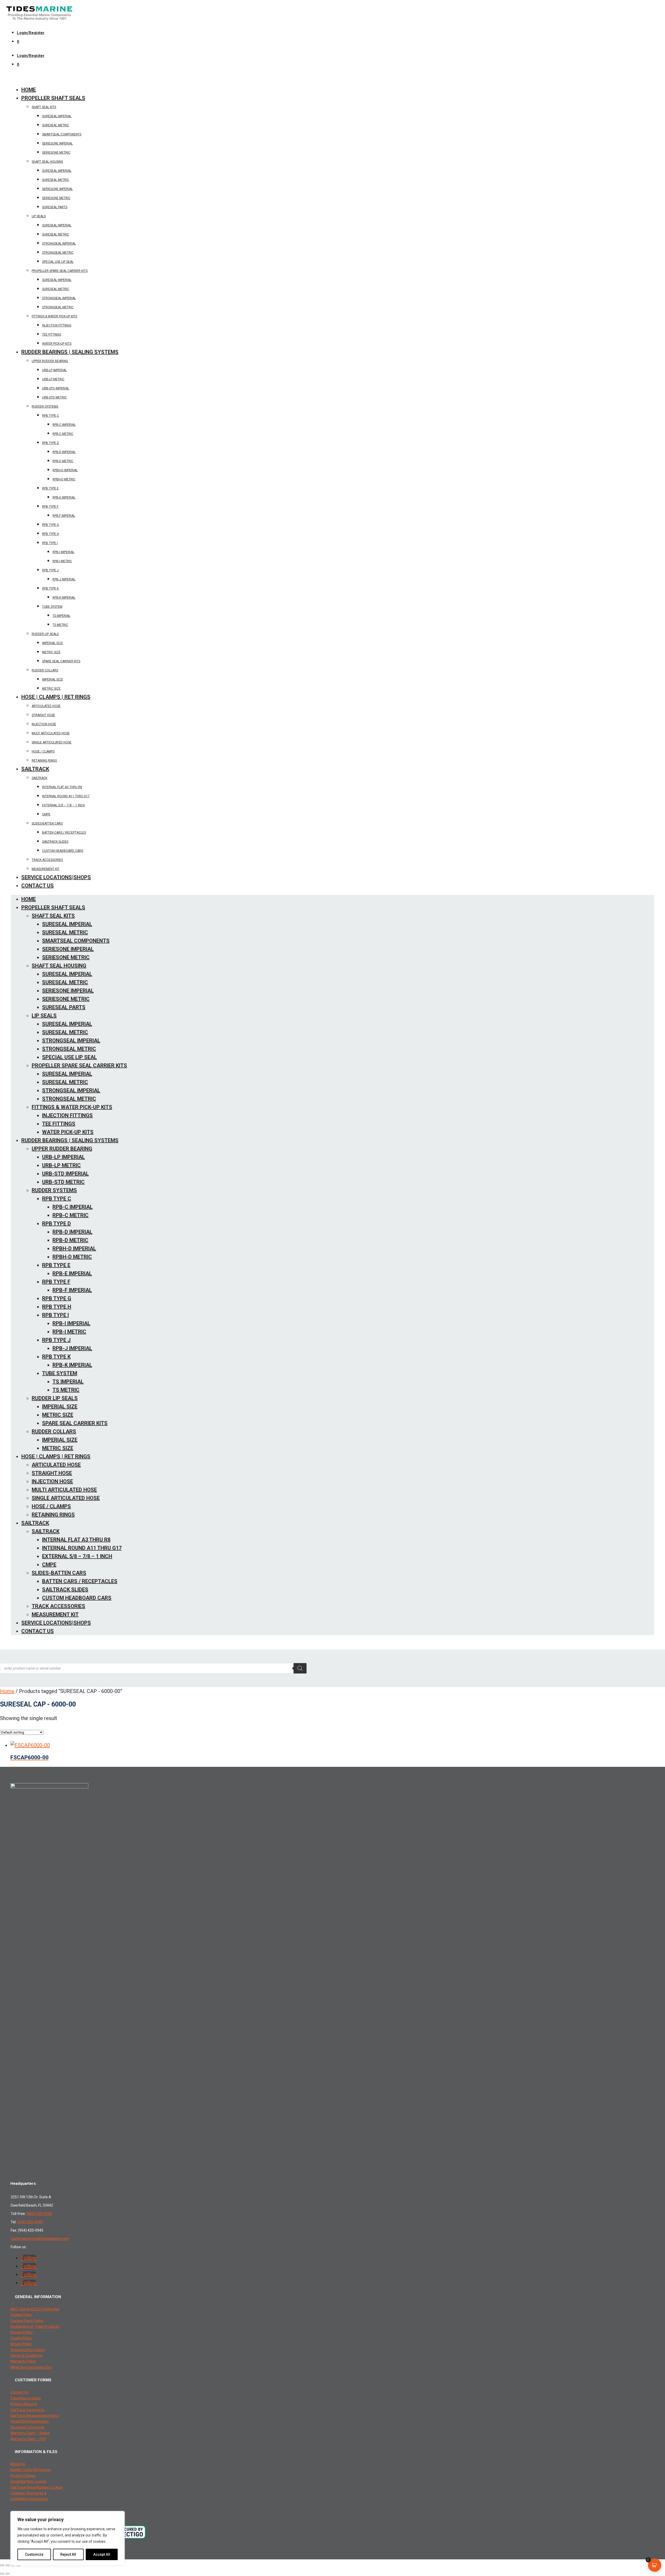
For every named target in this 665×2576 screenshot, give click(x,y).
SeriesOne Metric (56, 198)
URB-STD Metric (54, 397)
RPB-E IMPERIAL (64, 498)
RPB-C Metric (63, 434)
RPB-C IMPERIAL (64, 425)
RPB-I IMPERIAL (63, 552)
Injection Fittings (57, 325)
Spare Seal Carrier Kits (61, 661)
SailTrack (35, 769)
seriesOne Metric (56, 153)
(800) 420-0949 (39, 2214)
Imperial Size (52, 643)
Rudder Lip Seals (45, 634)
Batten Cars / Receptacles (64, 833)
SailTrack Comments (28, 2410)
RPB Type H (51, 534)
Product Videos (23, 2476)
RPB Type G (51, 525)
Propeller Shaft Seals (53, 98)
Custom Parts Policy (27, 2321)
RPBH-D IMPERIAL (65, 470)
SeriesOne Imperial (57, 189)
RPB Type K (50, 589)
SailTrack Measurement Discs (35, 2416)
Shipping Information (28, 2350)
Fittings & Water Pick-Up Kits (54, 316)
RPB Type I (50, 543)
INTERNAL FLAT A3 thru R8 (62, 787)
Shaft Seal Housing (47, 162)
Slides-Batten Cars (47, 823)
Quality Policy (21, 2338)
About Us (18, 2464)
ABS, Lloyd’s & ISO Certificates (35, 2309)
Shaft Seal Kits (44, 107)
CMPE (46, 814)
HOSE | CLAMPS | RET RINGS (56, 697)
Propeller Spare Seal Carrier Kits (60, 271)
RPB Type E (50, 488)
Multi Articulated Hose (51, 733)
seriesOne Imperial (57, 143)
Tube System (52, 607)
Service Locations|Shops (56, 877)
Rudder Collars (45, 670)
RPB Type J (50, 570)
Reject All (68, 2554)
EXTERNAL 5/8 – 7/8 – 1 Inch (64, 805)
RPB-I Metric (62, 561)
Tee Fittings (52, 335)
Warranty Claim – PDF (28, 2439)
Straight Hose (43, 715)
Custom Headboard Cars (63, 851)
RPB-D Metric (63, 461)
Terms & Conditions (26, 2356)
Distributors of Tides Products (35, 2326)
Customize (34, 2554)
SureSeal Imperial (57, 116)
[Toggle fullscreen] (8, 2565)
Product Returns (24, 2404)
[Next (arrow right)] (8, 2574)
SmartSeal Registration (30, 2421)
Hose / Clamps (43, 751)
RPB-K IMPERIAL (64, 598)
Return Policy (21, 2344)
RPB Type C (51, 416)
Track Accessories (47, 860)
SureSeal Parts (55, 207)
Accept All (102, 2554)
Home (29, 90)
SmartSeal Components (62, 134)
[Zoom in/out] (2, 2565)
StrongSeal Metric (58, 253)
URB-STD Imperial (56, 388)
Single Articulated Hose (52, 742)
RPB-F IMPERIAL (64, 516)
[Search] (300, 1668)
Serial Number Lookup (28, 2481)
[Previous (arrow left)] (2, 2574)
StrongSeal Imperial (59, 244)
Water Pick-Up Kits (57, 344)
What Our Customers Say (31, 2367)
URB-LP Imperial (54, 370)
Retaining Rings (44, 761)
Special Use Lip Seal (58, 262)
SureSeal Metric (56, 125)
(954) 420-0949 (30, 2222)
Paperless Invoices (26, 2398)
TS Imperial (61, 616)
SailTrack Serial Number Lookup (36, 2487)
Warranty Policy (23, 2361)
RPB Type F (50, 507)
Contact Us (38, 886)
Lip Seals (39, 216)
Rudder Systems (45, 407)
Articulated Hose (46, 706)
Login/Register (31, 33)
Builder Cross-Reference (31, 2470)
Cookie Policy (21, 2315)
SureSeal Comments (28, 2427)
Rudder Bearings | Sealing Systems (70, 352)
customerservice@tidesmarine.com (40, 2239)
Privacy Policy (22, 2332)
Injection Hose (44, 724)
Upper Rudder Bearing (50, 361)
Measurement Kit (46, 869)
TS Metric (60, 625)
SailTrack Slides (55, 842)
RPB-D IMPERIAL (64, 452)
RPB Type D (51, 443)
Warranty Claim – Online (30, 2433)
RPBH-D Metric (64, 479)
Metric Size (51, 652)
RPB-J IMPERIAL (64, 579)
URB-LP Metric (53, 379)
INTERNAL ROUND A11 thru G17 (66, 796)
